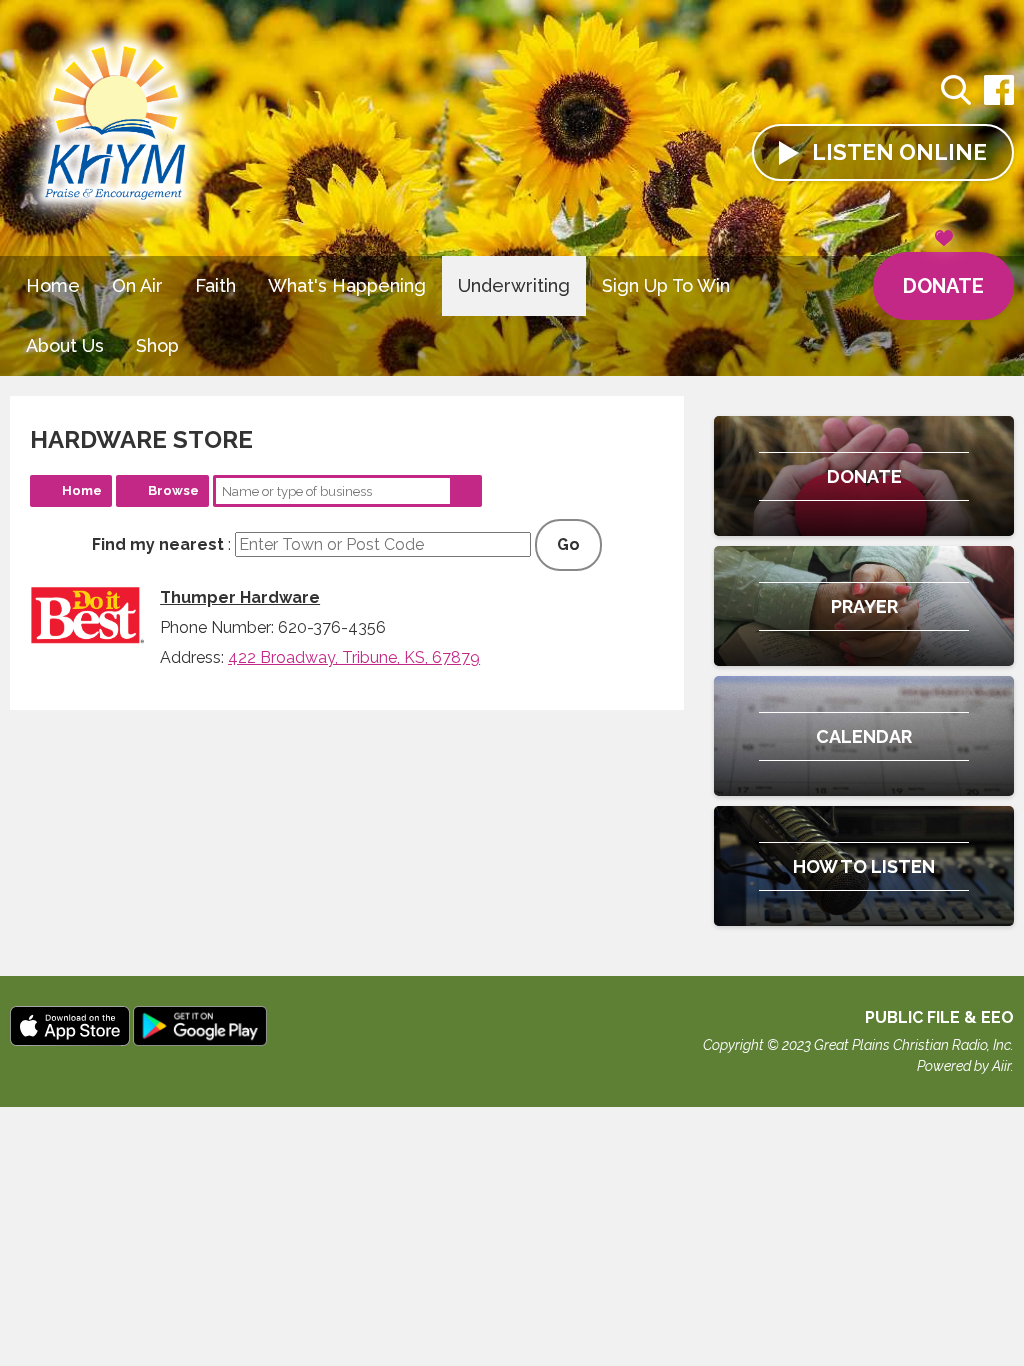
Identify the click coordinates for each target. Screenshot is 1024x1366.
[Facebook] (999, 100)
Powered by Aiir (964, 1066)
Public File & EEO (939, 1017)
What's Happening (347, 285)
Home (53, 285)
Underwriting (514, 285)
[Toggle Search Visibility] (956, 93)
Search (466, 491)
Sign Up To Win (666, 285)
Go (568, 544)
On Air (137, 285)
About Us (65, 345)
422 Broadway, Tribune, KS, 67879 (354, 657)
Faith (215, 285)
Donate (943, 286)
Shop (157, 345)
